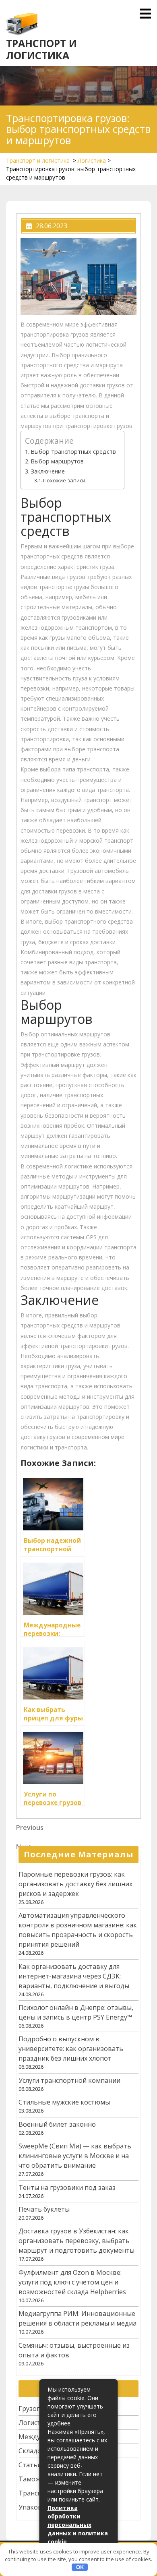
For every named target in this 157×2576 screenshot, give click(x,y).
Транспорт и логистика (41, 49)
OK (80, 2567)
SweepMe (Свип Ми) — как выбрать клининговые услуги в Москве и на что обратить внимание (75, 2156)
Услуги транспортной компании (69, 2080)
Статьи (30, 2465)
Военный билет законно (57, 2124)
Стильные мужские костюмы (64, 2102)
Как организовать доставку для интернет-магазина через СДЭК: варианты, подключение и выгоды (74, 1976)
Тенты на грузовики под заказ (67, 2187)
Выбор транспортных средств (73, 452)
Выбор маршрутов (57, 461)
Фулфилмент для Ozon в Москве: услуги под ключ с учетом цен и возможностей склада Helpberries (72, 2282)
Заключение (48, 471)
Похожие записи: (65, 480)
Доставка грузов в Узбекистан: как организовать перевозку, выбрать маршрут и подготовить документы (76, 2241)
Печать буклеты (44, 2209)
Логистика (92, 160)
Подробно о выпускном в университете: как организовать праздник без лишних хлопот (71, 2049)
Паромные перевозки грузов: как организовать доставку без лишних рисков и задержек (75, 1884)
